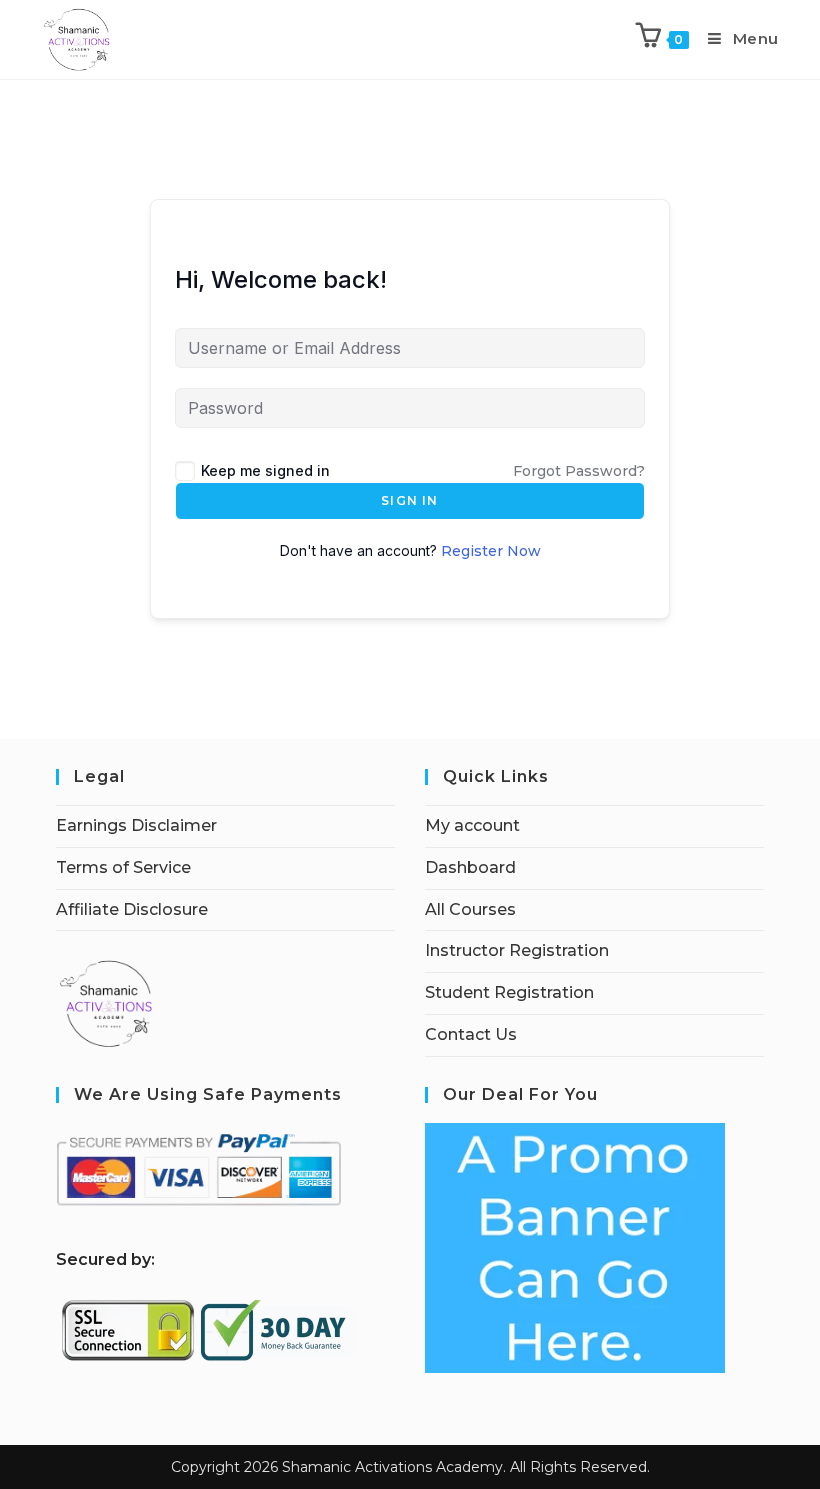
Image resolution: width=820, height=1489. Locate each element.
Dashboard (470, 867)
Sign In (409, 500)
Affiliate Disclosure (132, 909)
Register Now (491, 551)
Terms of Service (123, 867)
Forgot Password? (579, 471)
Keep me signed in (265, 470)
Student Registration (509, 992)
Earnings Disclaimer (136, 825)
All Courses (470, 909)
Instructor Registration (517, 950)
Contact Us (471, 1034)
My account (472, 825)
